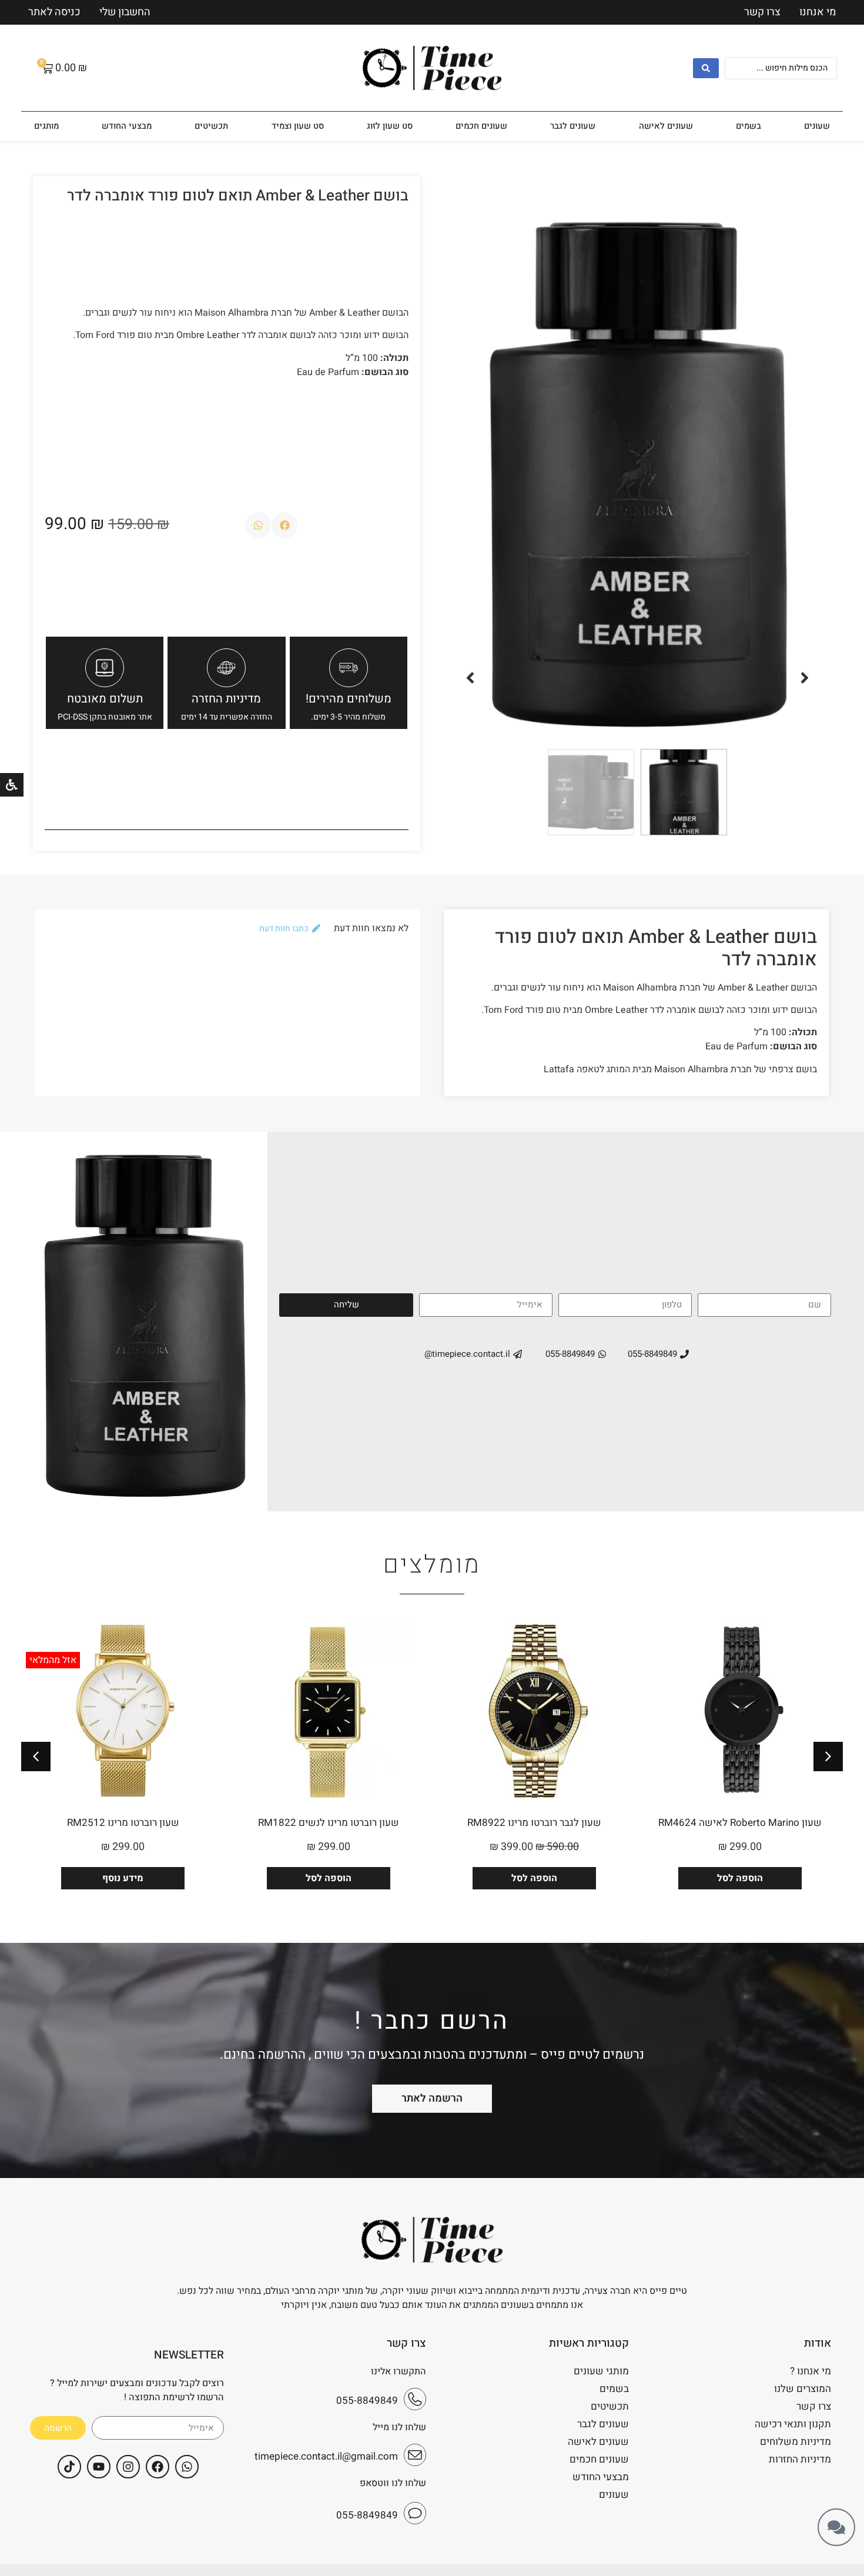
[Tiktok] (69, 2467)
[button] (805, 678)
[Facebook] (158, 2467)
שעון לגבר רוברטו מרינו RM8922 (534, 1823)
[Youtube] (99, 2467)
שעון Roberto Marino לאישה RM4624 (740, 1823)
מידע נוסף (123, 1878)
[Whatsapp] (187, 2467)
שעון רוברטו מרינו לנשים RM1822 (329, 1823)
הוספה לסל (740, 1878)
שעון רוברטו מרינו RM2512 (123, 1823)
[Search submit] (706, 68)
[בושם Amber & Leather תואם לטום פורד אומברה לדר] (637, 468)
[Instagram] (128, 2467)
